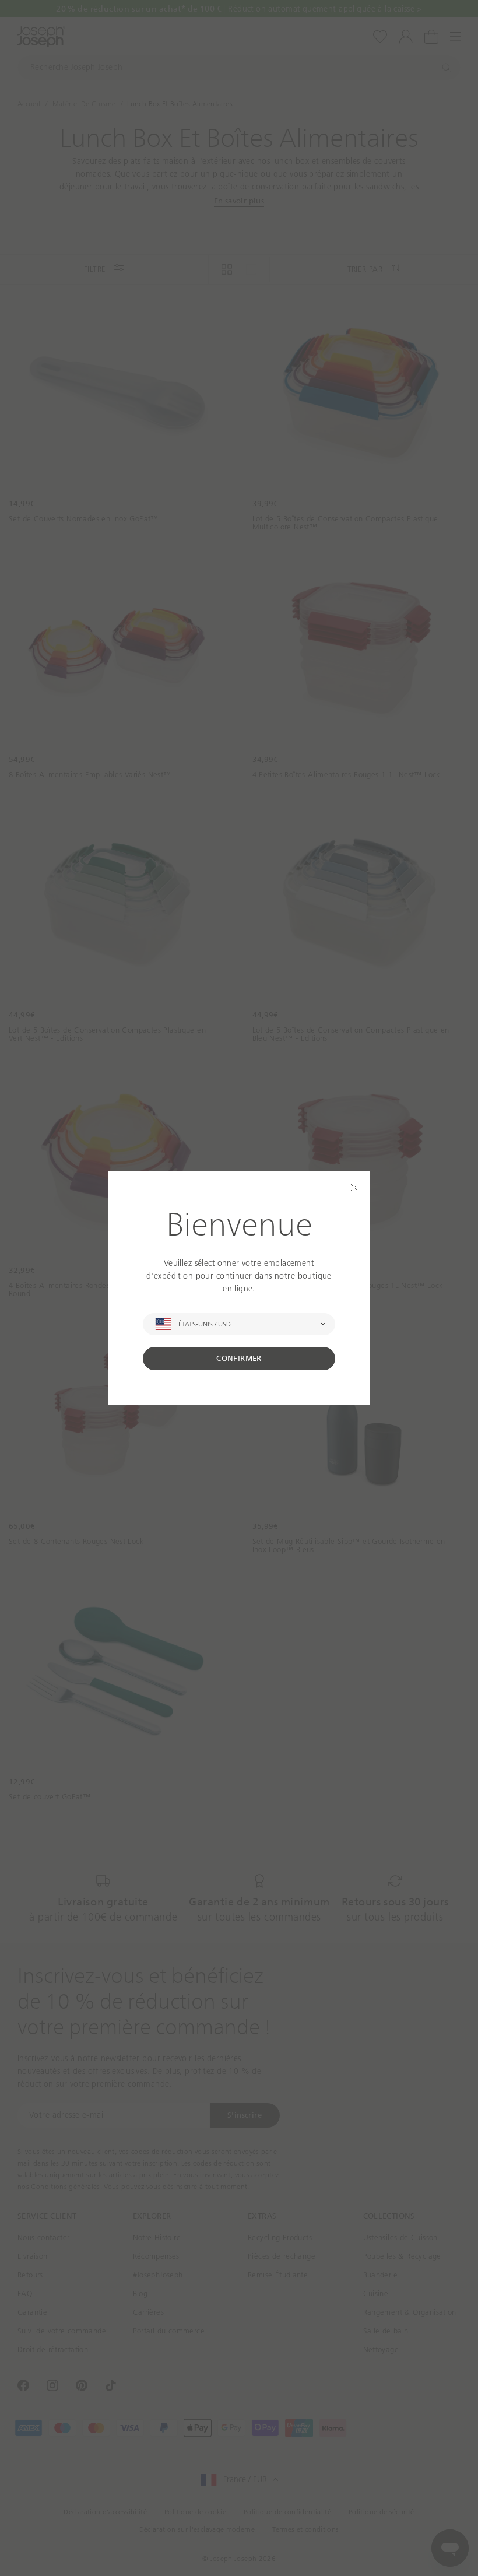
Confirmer (239, 1358)
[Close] (354, 1187)
